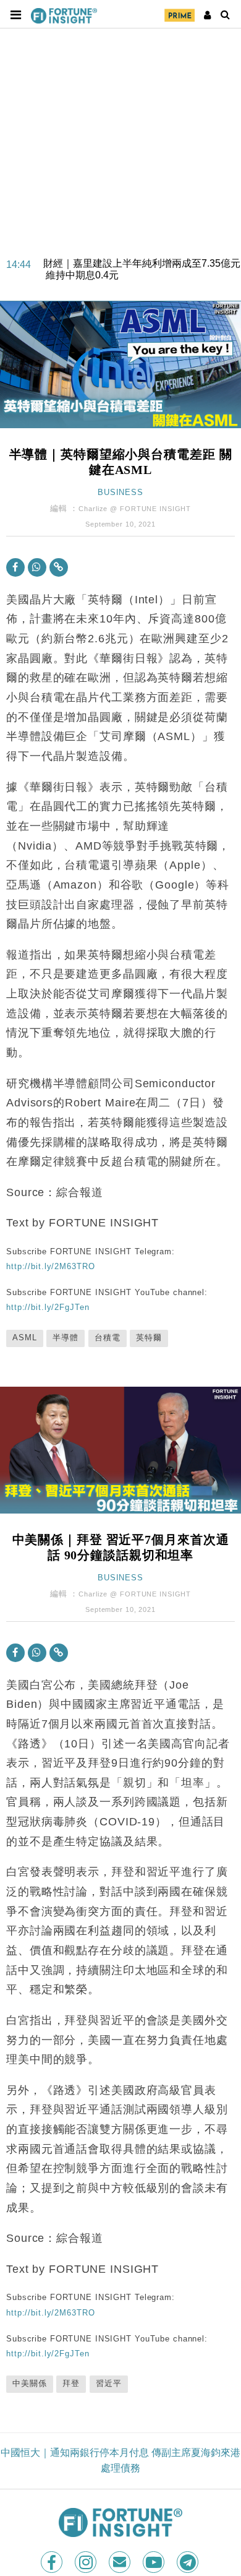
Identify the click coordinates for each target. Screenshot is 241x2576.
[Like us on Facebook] (53, 2562)
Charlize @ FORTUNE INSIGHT (135, 509)
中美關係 (30, 2384)
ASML (25, 1338)
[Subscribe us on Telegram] (189, 2562)
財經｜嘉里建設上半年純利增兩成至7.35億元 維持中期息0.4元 (142, 261)
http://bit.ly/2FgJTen (48, 1307)
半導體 (66, 1338)
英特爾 (149, 1338)
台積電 (108, 1338)
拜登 (71, 2384)
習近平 (109, 2384)
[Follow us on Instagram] (87, 2562)
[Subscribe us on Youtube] (155, 2562)
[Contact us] (121, 2562)
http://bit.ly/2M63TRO (50, 1266)
